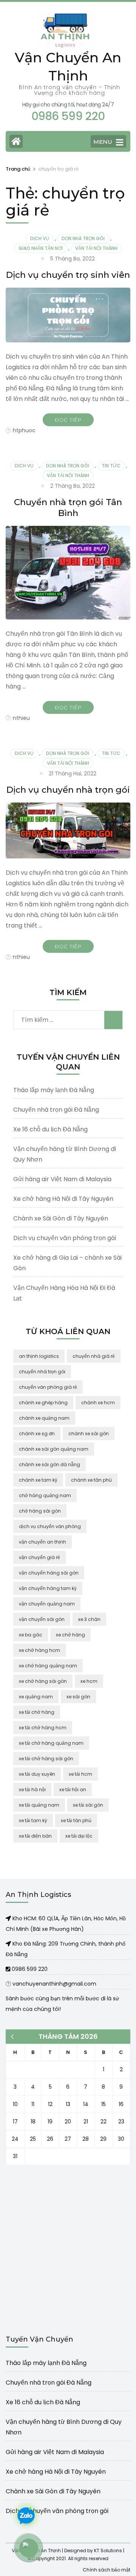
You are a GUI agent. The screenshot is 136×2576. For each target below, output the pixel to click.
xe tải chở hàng (37, 1712)
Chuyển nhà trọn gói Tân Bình (68, 508)
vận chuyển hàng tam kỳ (48, 1588)
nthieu (21, 718)
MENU (103, 142)
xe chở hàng (70, 1635)
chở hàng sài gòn (40, 1511)
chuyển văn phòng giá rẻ (48, 1387)
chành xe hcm (98, 1403)
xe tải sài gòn (88, 1805)
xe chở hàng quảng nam (48, 1666)
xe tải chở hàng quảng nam (51, 1743)
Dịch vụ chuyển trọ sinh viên (68, 275)
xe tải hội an (73, 1789)
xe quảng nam (36, 1697)
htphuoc (24, 430)
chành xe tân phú (91, 1480)
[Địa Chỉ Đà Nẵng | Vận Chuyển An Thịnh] (9, 1944)
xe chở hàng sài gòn (43, 1681)
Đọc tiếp (68, 420)
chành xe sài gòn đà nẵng (49, 1464)
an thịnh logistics (39, 1356)
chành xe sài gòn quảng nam (54, 1449)
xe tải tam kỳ (33, 1820)
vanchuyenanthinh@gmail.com (54, 1984)
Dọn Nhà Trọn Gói (83, 238)
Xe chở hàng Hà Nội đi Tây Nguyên (63, 1199)
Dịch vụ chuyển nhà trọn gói (68, 790)
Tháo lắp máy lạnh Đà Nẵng (54, 1090)
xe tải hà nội (32, 1789)
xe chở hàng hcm (39, 1650)
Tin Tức (111, 466)
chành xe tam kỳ (38, 1480)
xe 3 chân (89, 1619)
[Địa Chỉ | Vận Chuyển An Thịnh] (9, 1918)
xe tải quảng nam (39, 1805)
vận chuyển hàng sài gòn (49, 1573)
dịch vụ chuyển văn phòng (50, 1526)
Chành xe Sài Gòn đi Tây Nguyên (61, 1218)
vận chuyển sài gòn (42, 1619)
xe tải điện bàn (35, 1836)
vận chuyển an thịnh (42, 1542)
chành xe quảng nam (44, 1418)
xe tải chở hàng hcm (43, 1728)
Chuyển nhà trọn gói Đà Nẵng (56, 1110)
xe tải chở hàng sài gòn (46, 1759)
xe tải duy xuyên (37, 1774)
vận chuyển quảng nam (47, 1604)
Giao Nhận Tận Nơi (41, 248)
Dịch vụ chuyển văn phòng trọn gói (65, 1238)
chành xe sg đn (37, 1434)
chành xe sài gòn (89, 1434)
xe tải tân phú (76, 1820)
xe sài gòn (78, 1697)
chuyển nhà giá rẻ (94, 1356)
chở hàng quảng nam (45, 1495)
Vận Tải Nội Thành (96, 248)
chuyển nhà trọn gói (42, 1372)
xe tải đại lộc (79, 1836)
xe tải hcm (80, 1774)
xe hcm (89, 1681)
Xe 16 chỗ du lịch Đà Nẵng (50, 1129)
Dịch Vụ (40, 238)
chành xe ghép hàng (43, 1403)
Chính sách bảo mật (107, 2569)
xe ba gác (31, 1635)
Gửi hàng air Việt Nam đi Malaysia (62, 1179)
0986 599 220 (29, 1969)
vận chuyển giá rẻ (39, 1557)
